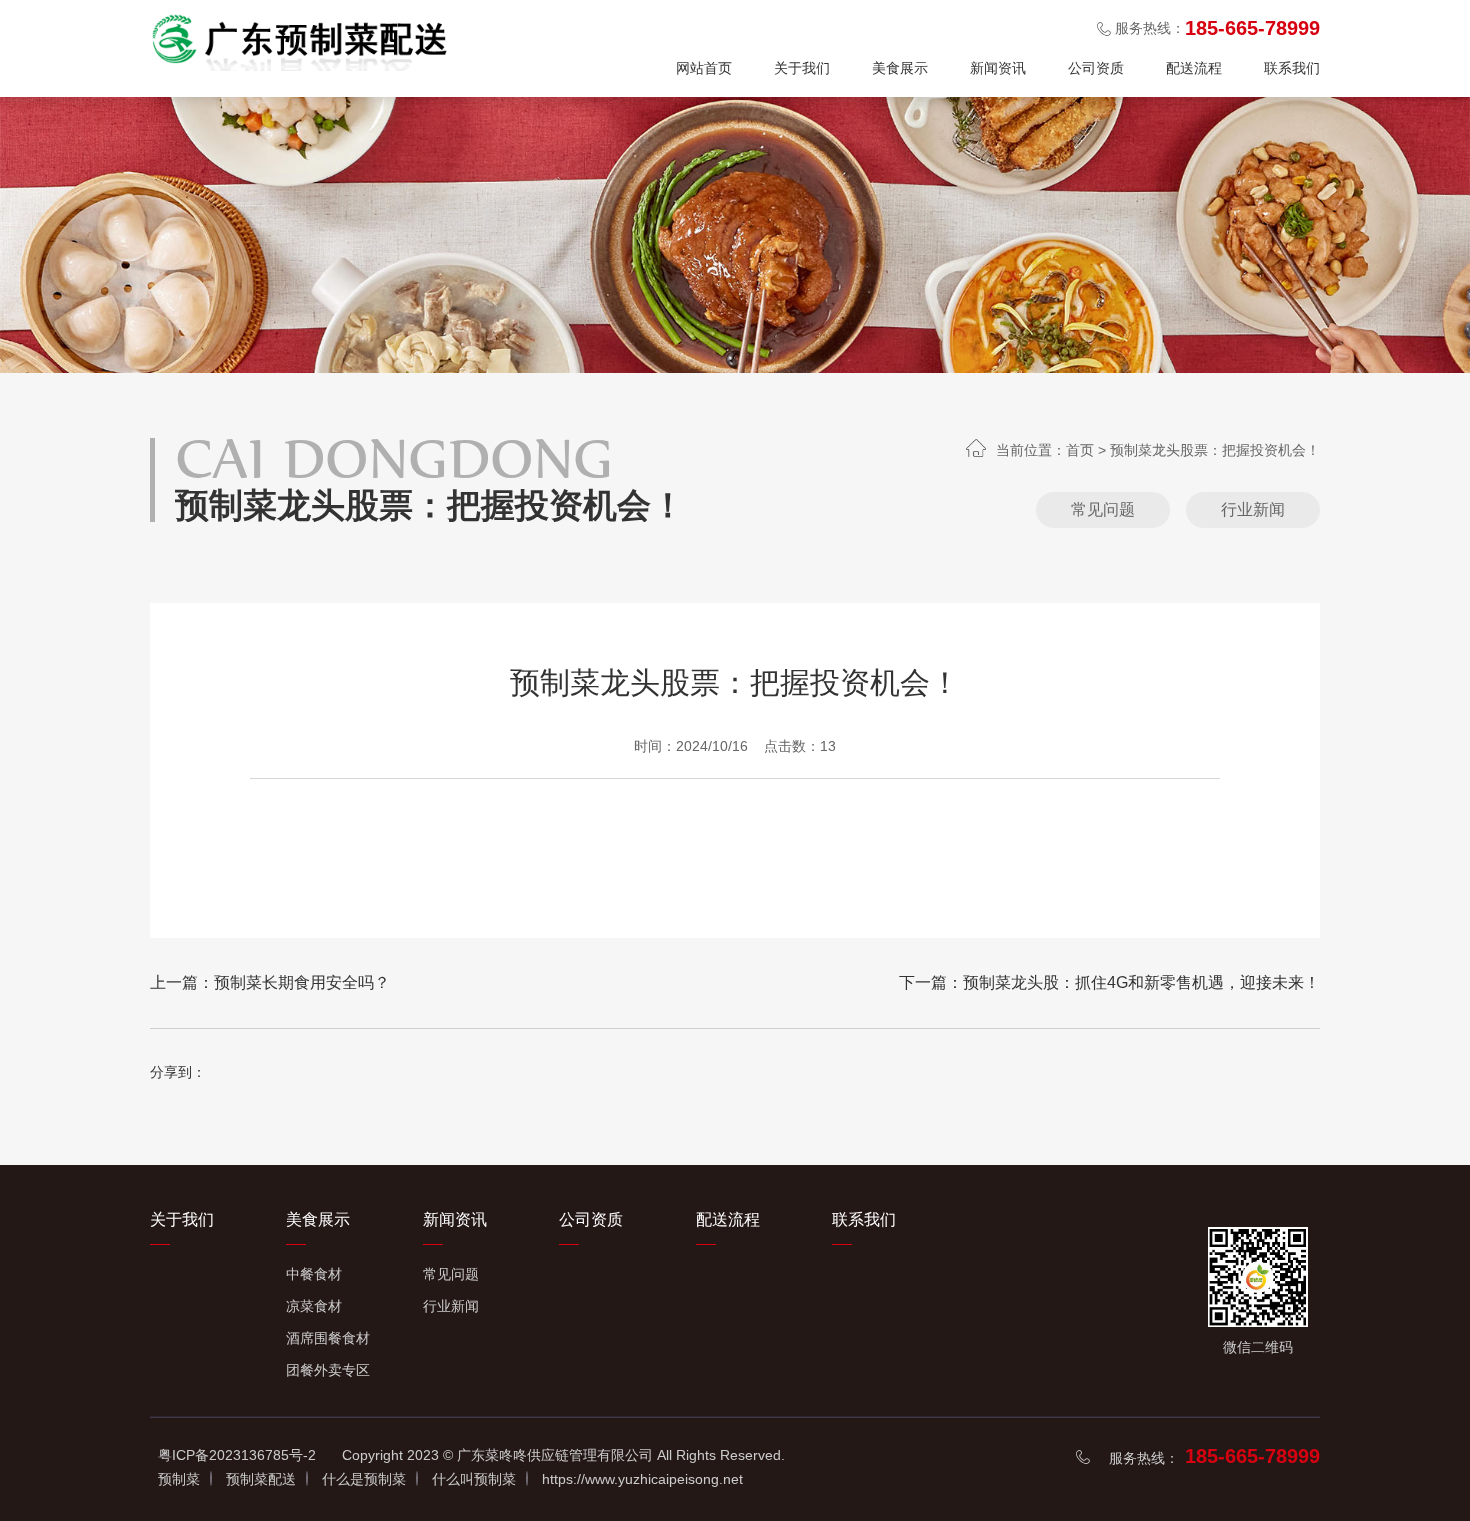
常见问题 (1103, 509)
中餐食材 (314, 1274)
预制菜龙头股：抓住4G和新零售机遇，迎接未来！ (1141, 982)
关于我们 (802, 68)
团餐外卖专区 (328, 1370)
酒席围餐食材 (328, 1338)
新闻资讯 (998, 68)
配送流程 (1194, 68)
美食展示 (900, 68)
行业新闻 (1253, 509)
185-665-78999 (1252, 1456)
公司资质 (1096, 68)
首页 (1080, 450)
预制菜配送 (261, 1479)
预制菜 (179, 1479)
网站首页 (704, 68)
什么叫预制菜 (474, 1479)
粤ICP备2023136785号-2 (237, 1455)
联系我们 (1292, 68)
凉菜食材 (314, 1306)
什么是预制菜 (364, 1479)
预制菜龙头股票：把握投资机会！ (1215, 450)
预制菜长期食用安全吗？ (302, 982)
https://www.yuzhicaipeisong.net (642, 1479)
